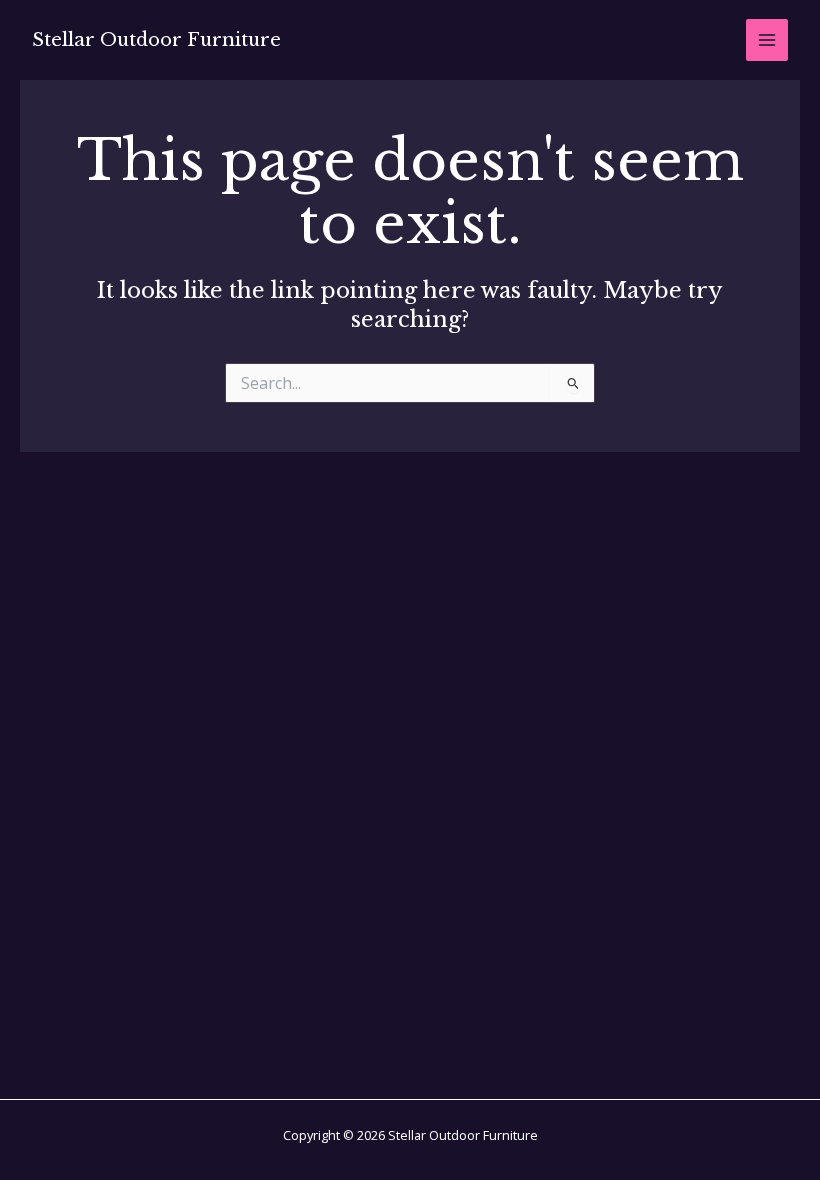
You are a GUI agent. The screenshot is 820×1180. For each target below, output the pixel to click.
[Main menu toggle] (767, 40)
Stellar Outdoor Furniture (156, 39)
